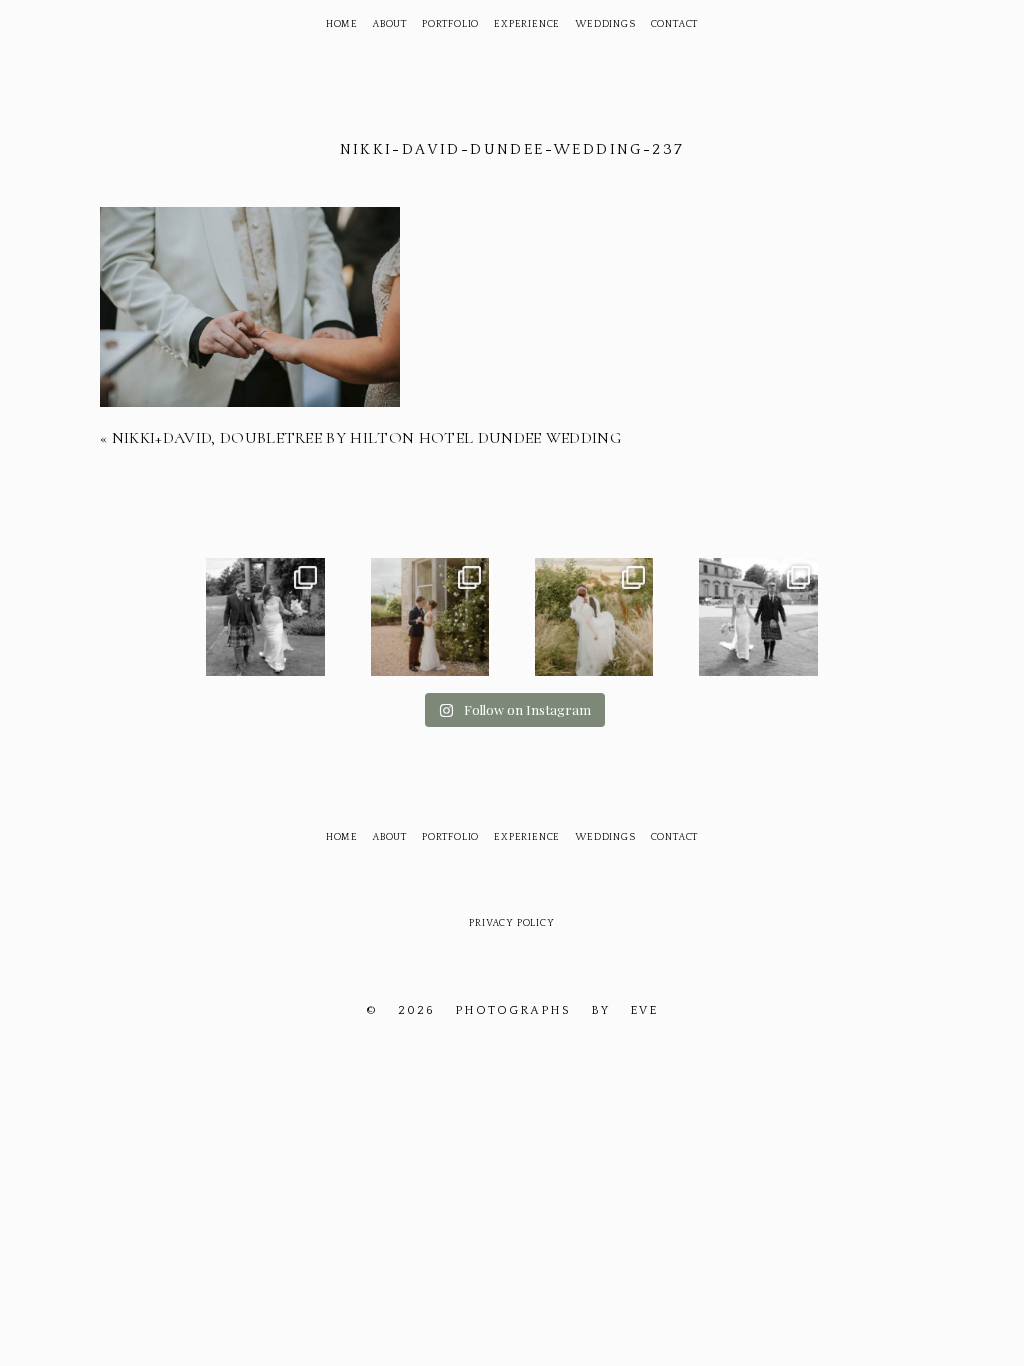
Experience (527, 24)
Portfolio (450, 24)
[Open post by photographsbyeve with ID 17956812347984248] (758, 617)
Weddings (605, 24)
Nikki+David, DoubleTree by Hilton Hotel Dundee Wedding (366, 438)
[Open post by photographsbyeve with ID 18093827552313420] (430, 617)
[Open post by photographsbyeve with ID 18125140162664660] (594, 617)
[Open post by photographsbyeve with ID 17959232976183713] (265, 617)
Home (342, 24)
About (390, 24)
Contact (675, 24)
